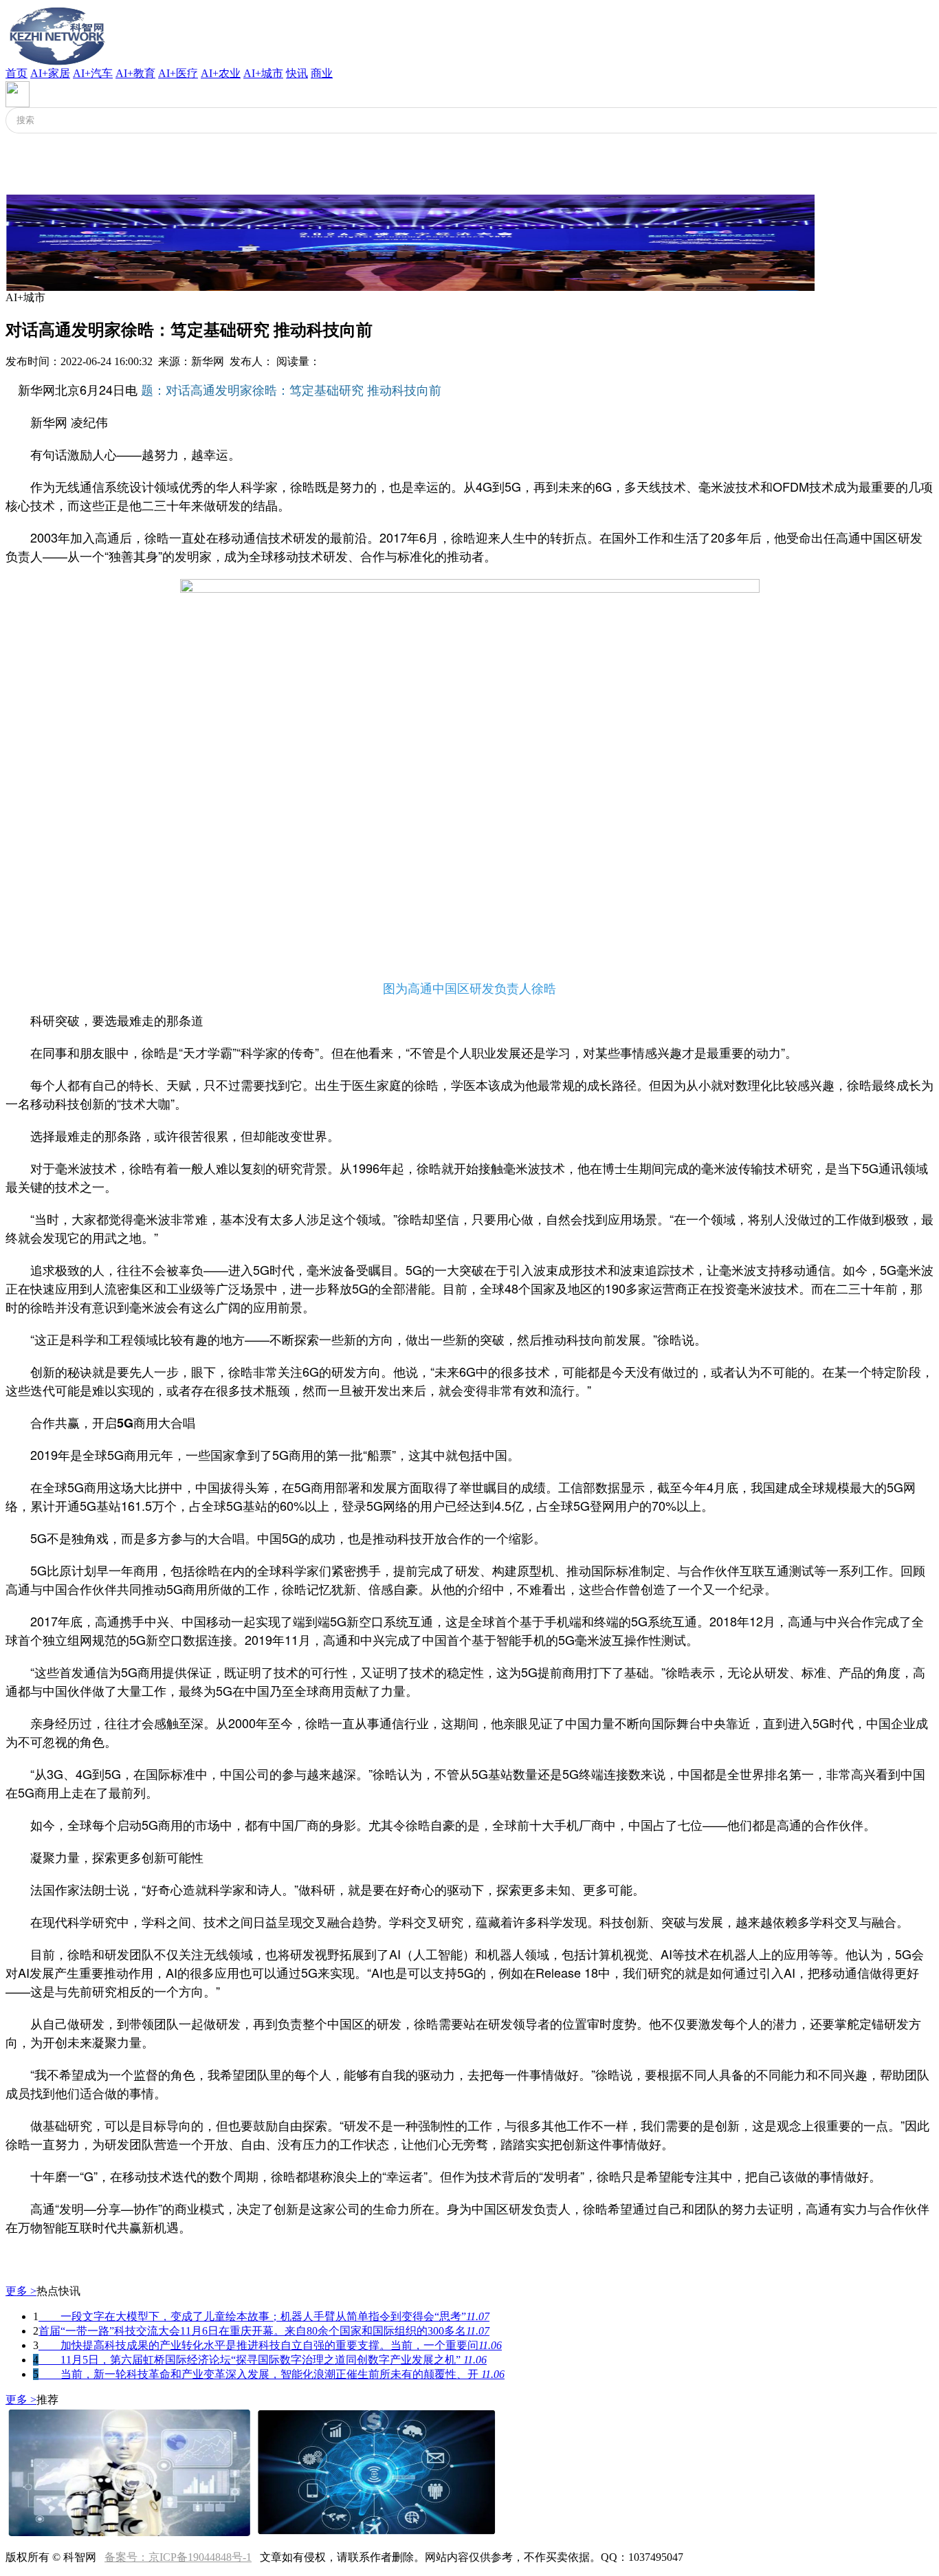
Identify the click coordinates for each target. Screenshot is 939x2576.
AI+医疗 (178, 73)
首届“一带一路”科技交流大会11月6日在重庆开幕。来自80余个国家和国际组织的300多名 (264, 2331)
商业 (322, 73)
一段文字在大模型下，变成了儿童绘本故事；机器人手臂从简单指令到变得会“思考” (264, 2316)
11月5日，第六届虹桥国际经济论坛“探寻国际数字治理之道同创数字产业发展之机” (263, 2360)
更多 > (21, 2291)
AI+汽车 (93, 73)
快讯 (297, 73)
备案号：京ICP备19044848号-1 (178, 2557)
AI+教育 (135, 73)
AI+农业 (221, 73)
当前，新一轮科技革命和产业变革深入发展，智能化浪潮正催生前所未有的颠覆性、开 (272, 2374)
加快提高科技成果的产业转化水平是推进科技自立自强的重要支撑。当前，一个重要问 (270, 2345)
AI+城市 (263, 73)
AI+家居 (50, 73)
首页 (16, 73)
